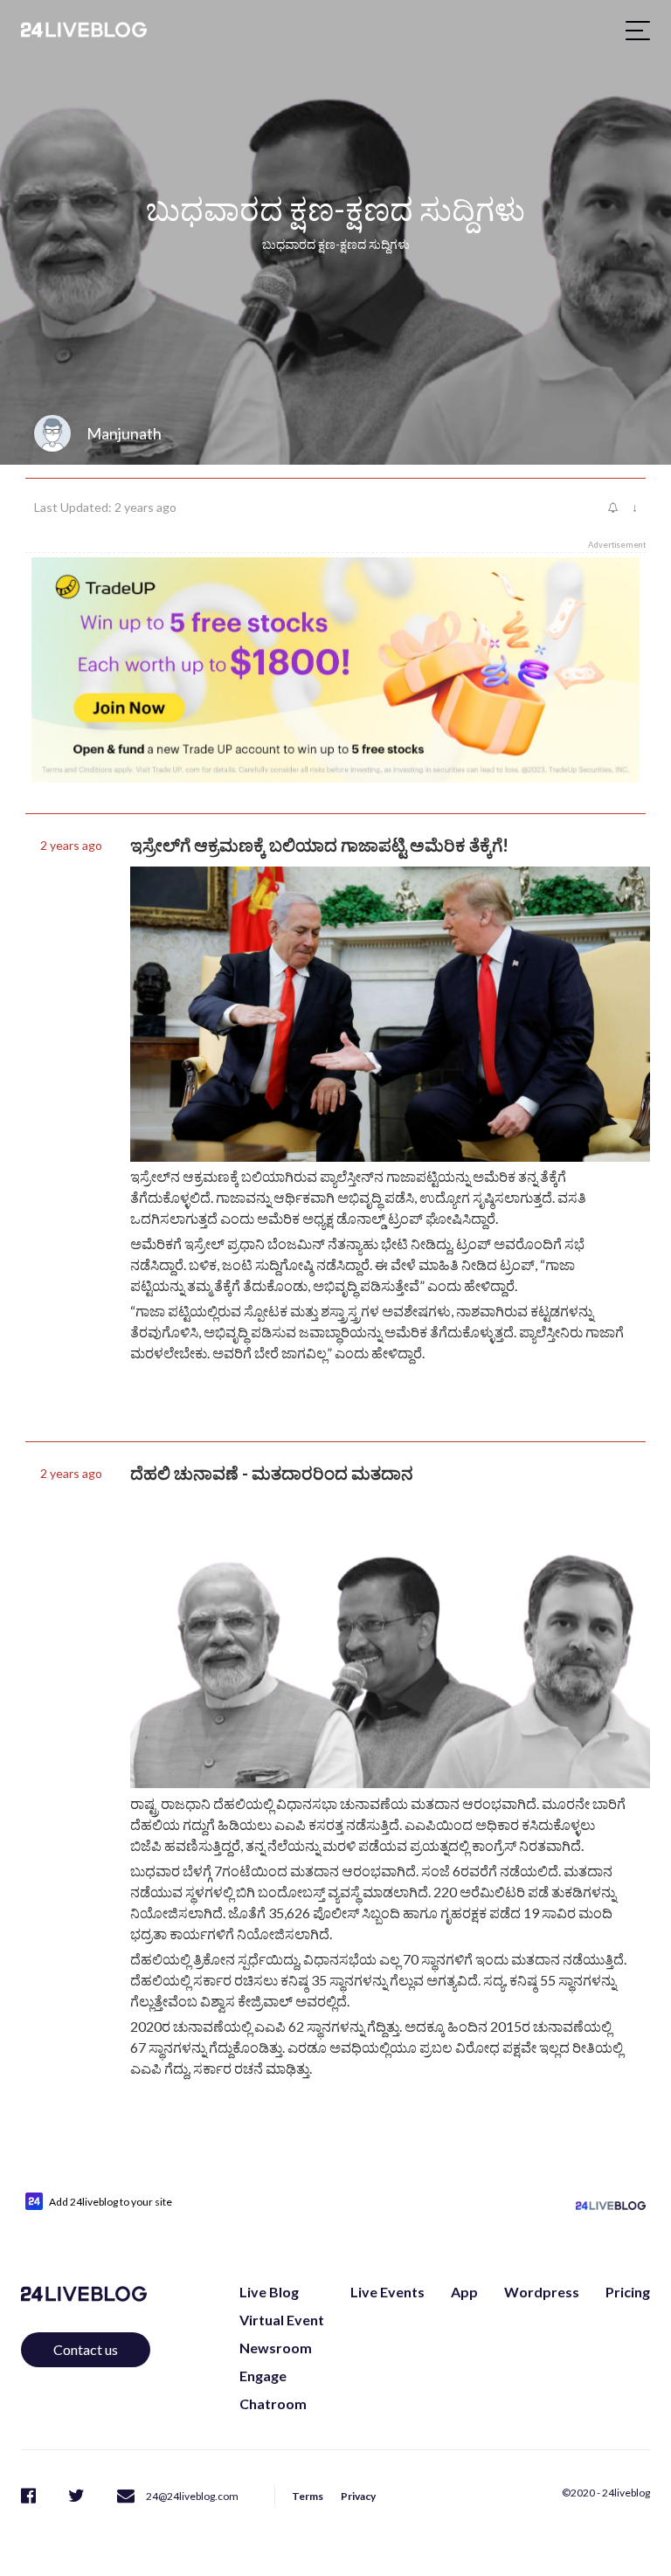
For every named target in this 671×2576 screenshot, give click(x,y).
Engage (263, 2376)
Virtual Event (282, 2320)
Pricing (628, 2292)
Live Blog (269, 2292)
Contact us (86, 2349)
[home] (84, 30)
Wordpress (542, 2292)
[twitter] (76, 2494)
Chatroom (273, 2403)
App (464, 2292)
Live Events (387, 2292)
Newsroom (276, 2348)
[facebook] (28, 2494)
